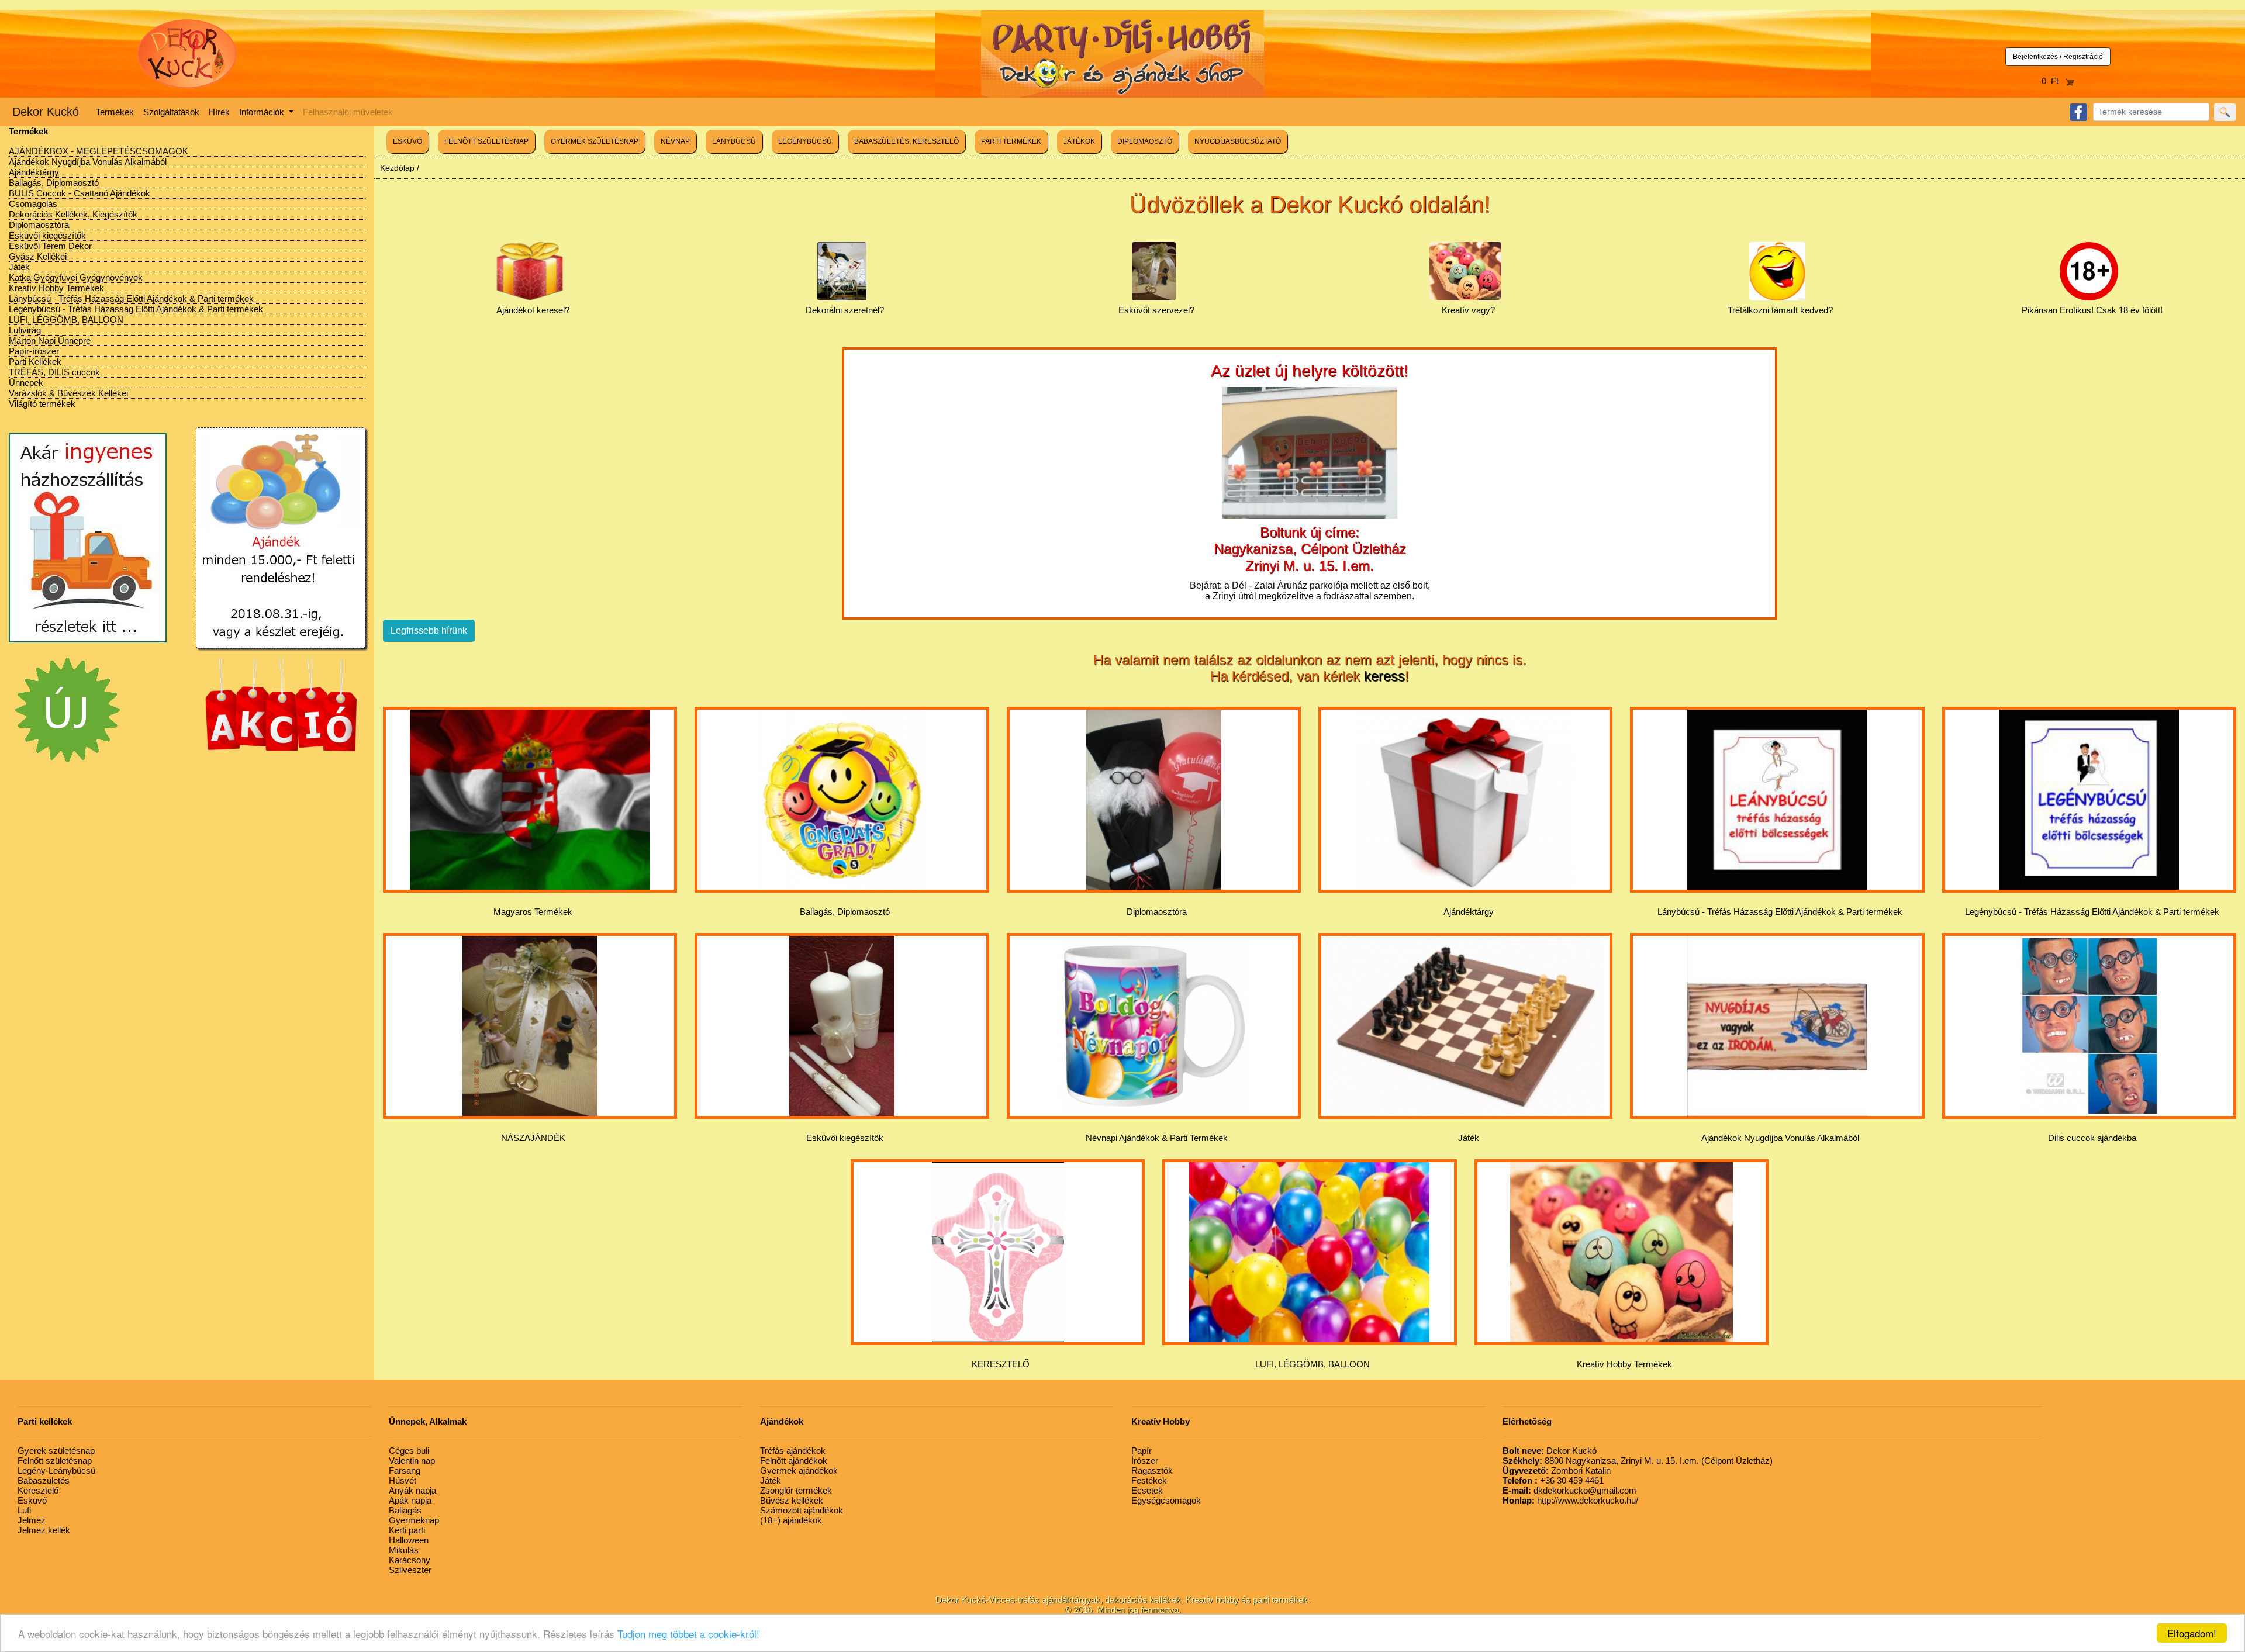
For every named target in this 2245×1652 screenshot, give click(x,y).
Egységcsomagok (1166, 1500)
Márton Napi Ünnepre (50, 341)
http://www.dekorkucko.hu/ (1570, 1500)
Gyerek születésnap (56, 1451)
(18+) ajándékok (791, 1520)
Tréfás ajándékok (793, 1451)
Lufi (24, 1510)
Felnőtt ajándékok (794, 1461)
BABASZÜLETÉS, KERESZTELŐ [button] (906, 141)
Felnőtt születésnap (55, 1461)
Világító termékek (42, 404)
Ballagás (405, 1510)
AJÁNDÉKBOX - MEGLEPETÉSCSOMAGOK (99, 151)
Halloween (409, 1540)
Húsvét (403, 1480)
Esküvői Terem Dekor (50, 246)
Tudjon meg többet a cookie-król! (688, 1634)
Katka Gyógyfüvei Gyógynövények (76, 277)
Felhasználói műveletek (348, 112)
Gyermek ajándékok (799, 1470)
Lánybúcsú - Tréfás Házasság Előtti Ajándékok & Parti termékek (131, 298)
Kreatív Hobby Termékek (56, 288)
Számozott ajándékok (802, 1510)
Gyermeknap (414, 1520)
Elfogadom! (2192, 1633)
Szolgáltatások (171, 112)
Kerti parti (407, 1530)
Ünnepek (26, 383)
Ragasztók (1152, 1470)
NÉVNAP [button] (675, 141)
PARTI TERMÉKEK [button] (1011, 141)
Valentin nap (412, 1461)
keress (1384, 676)
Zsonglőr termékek (796, 1490)
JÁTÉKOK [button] (1079, 141)
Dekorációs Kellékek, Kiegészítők (73, 214)
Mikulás (404, 1550)
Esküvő (32, 1500)
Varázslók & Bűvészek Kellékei (68, 393)
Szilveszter (410, 1570)
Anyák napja (412, 1490)
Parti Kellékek (35, 362)
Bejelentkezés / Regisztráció (2058, 57)
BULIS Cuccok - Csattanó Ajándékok (80, 193)
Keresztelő (38, 1490)
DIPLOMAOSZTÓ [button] (1145, 141)
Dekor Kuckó (46, 112)
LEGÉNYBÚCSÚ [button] (805, 141)
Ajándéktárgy (34, 172)
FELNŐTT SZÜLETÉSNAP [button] (486, 141)
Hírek (219, 112)
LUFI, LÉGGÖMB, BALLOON (66, 319)
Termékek (115, 112)
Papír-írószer (34, 351)
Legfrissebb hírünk (429, 630)
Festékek (1149, 1480)
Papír (1142, 1451)
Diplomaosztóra (39, 225)
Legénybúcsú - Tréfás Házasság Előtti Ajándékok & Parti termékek (136, 309)
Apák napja (410, 1500)
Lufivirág (25, 330)
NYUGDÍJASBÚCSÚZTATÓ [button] (1238, 141)
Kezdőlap (397, 168)
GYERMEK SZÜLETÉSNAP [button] (595, 141)
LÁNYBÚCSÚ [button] (734, 141)
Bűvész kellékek (792, 1500)
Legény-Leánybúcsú (56, 1470)
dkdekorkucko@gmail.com (1569, 1490)
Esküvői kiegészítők (47, 235)
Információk (263, 112)
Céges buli (409, 1451)
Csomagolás (33, 204)
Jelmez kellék (44, 1530)
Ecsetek (1147, 1490)
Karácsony (410, 1560)
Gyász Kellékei (38, 256)
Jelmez (32, 1520)
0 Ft (2054, 81)
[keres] (2225, 112)
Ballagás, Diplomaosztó (54, 183)
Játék (19, 267)
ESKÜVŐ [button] (407, 141)
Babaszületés (44, 1480)
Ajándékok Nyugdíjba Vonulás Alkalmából (88, 162)
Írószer (1145, 1461)
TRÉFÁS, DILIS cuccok (54, 372)
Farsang (405, 1470)
